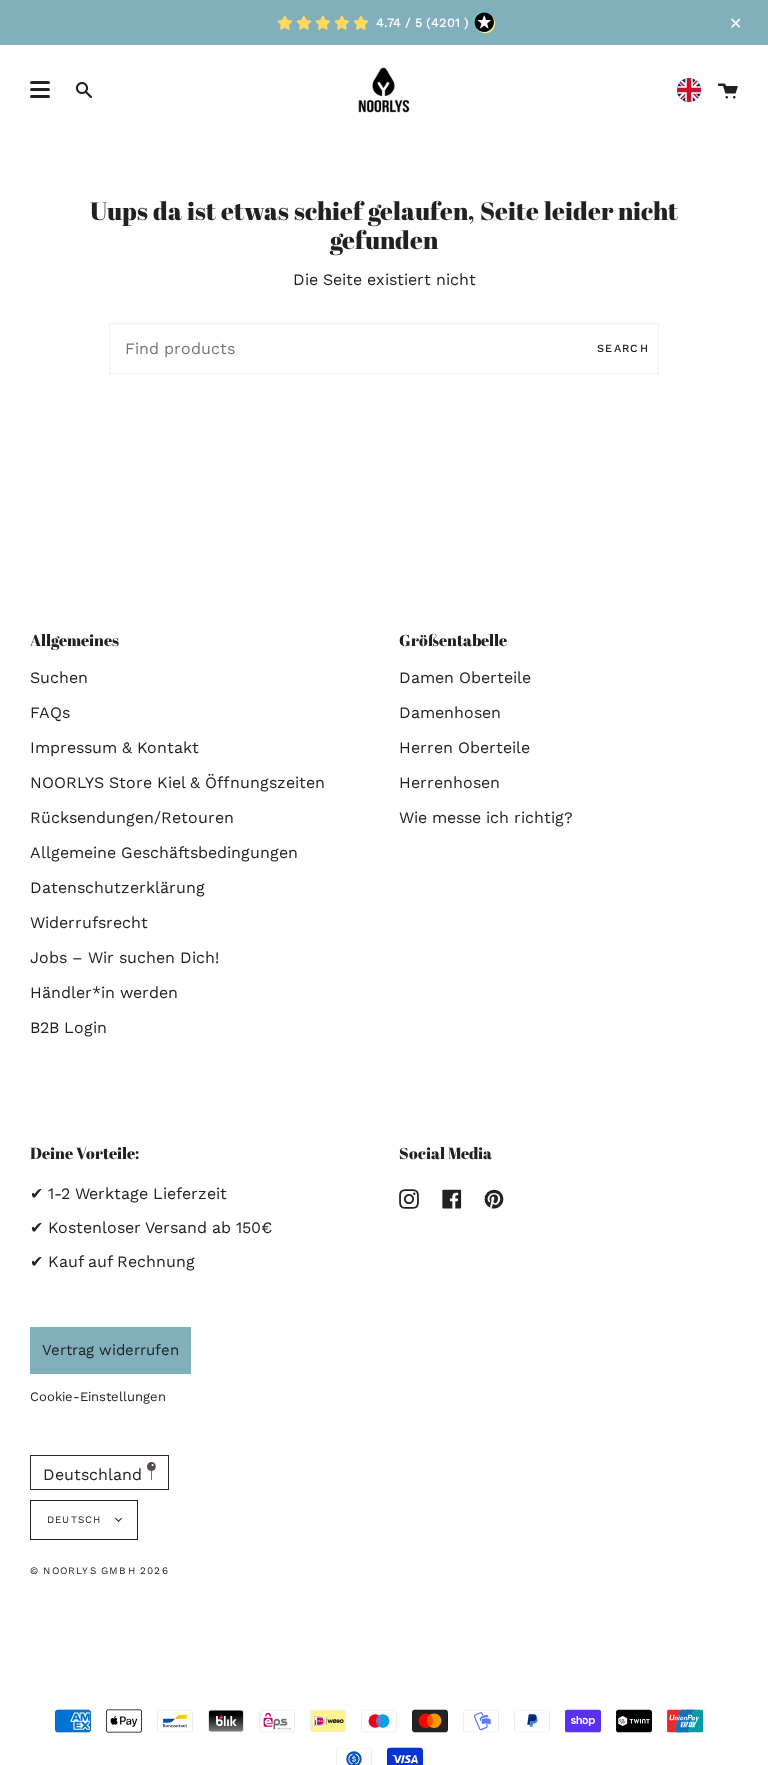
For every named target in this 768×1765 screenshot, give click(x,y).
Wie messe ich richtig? (486, 817)
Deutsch (76, 1519)
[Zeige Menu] (40, 90)
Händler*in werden (104, 992)
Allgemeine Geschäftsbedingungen (164, 852)
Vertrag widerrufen (110, 1350)
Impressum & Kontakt (114, 747)
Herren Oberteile (464, 747)
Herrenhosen (449, 782)
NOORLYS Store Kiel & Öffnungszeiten (177, 782)
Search (623, 348)
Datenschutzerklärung (117, 887)
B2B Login (68, 1027)
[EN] (694, 90)
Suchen (59, 677)
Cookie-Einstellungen (98, 1396)
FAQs (50, 712)
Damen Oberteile (465, 677)
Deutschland (95, 1474)
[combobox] (694, 90)
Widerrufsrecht (89, 922)
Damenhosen (450, 712)
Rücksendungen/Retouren (132, 817)
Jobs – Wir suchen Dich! (124, 957)
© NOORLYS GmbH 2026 (99, 1570)
